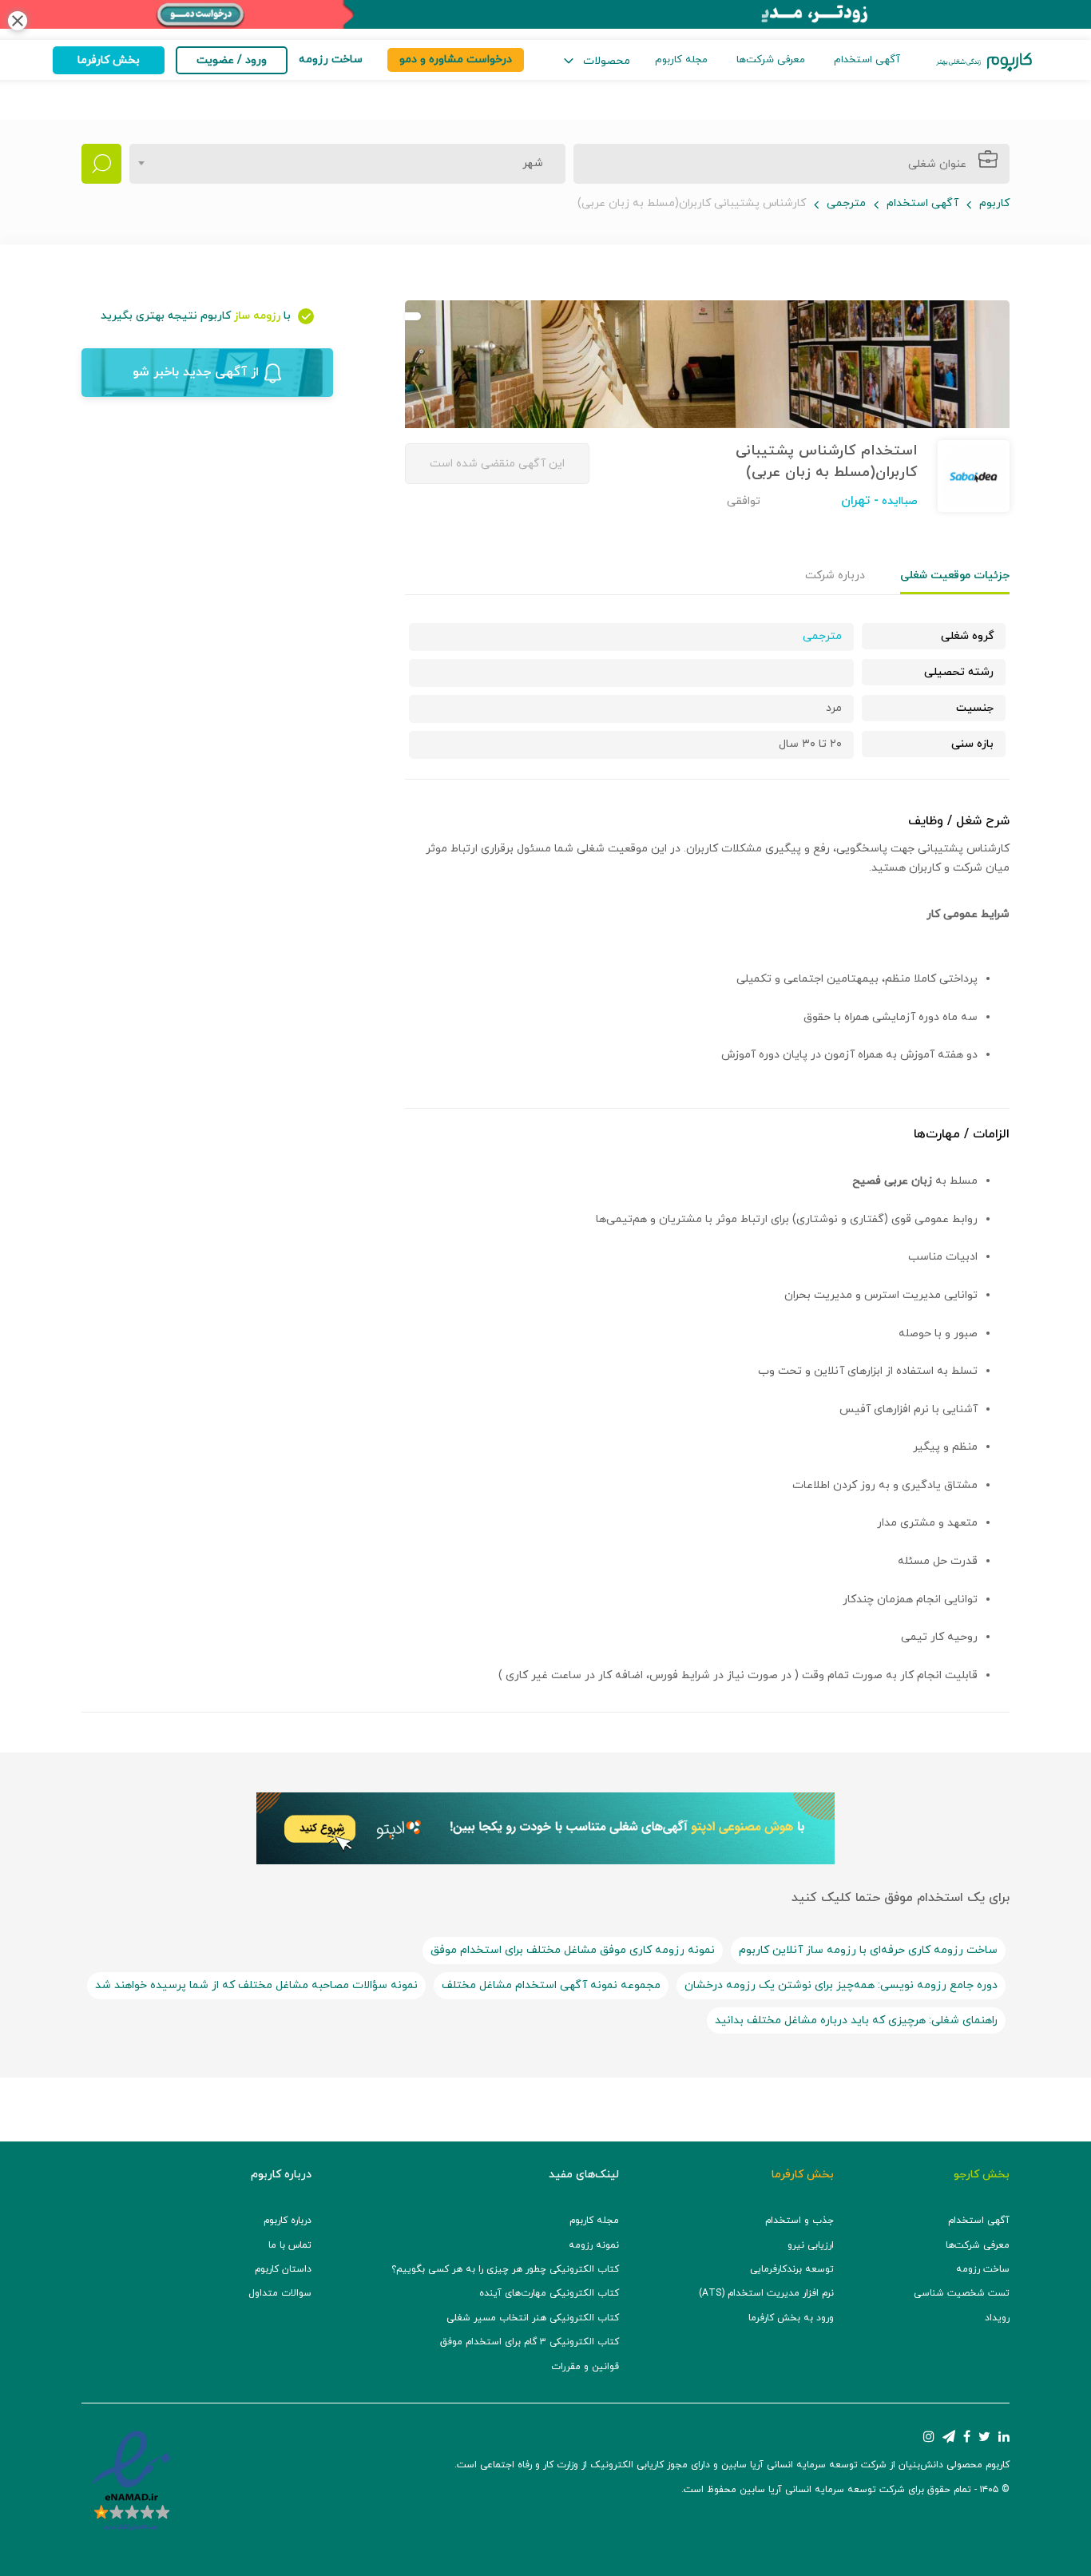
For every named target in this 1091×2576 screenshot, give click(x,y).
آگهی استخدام (867, 60)
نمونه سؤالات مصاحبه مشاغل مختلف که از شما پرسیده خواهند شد (256, 1985)
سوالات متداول (280, 2293)
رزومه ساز (257, 316)
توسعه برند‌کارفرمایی (792, 2269)
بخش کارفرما (109, 60)
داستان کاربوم (283, 2269)
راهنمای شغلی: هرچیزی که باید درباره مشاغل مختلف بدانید (856, 2020)
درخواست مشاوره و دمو (456, 60)
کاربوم (994, 203)
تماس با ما (290, 2245)
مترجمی (846, 203)
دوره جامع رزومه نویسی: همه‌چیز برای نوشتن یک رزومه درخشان (841, 1985)
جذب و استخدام (799, 2221)
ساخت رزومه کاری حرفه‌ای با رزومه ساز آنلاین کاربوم (868, 1950)
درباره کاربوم (288, 2221)
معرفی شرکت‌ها (771, 60)
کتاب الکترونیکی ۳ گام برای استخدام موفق (530, 2342)
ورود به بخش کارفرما (791, 2318)
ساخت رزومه (983, 2269)
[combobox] (347, 164)
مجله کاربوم (681, 60)
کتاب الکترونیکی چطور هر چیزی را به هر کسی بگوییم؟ (505, 2269)
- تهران (860, 501)
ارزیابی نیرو (811, 2245)
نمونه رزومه (594, 2245)
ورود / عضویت (232, 60)
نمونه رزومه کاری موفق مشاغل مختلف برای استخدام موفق (573, 1950)
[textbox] (528, 164)
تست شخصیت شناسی (962, 2293)
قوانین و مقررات (585, 2367)
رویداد (997, 2318)
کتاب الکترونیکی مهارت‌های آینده (549, 2293)
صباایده (898, 501)
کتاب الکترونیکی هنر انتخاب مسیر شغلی (533, 2318)
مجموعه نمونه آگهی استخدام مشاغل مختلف (551, 1985)
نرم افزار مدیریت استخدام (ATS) (766, 2293)
